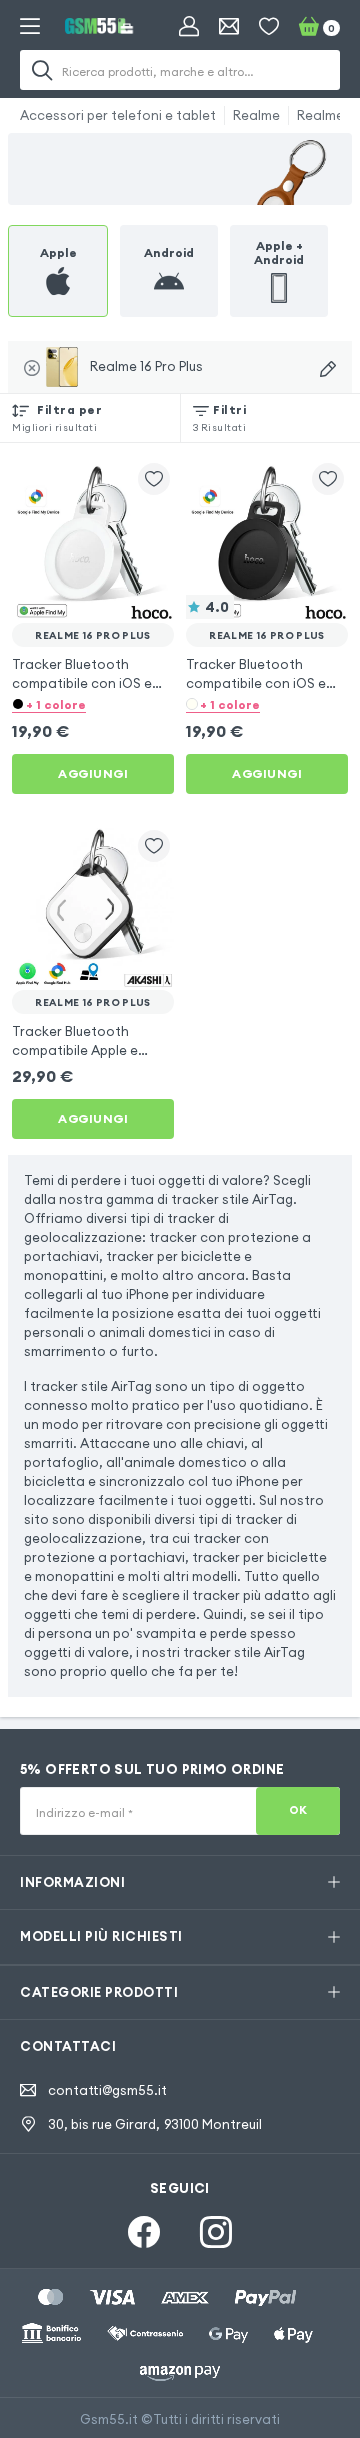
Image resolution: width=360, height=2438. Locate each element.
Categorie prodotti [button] (99, 1992)
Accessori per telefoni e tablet (118, 115)
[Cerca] (42, 70)
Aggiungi (93, 773)
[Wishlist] (269, 26)
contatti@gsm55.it (107, 2090)
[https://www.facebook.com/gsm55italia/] (144, 2232)
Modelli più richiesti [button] (101, 1936)
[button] (93, 704)
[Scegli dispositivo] (328, 369)
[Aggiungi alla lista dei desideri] (154, 479)
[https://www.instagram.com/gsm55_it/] (216, 2232)
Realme (256, 115)
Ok (298, 1810)
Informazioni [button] (72, 1882)
